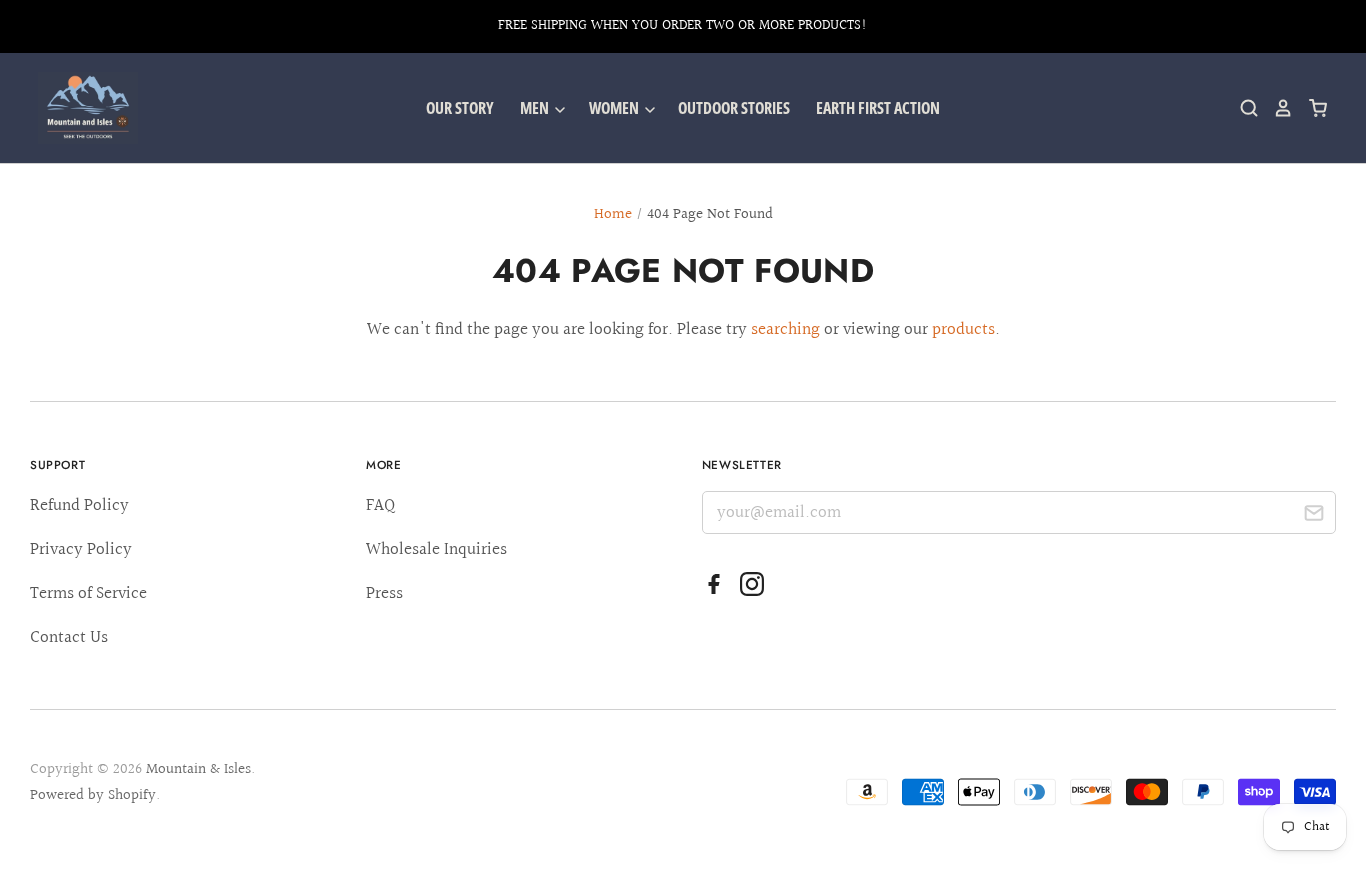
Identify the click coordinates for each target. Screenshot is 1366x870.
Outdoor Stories (734, 108)
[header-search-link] (1242, 108)
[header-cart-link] (1310, 108)
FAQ (380, 505)
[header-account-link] (1276, 108)
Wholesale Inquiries (436, 549)
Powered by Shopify (93, 795)
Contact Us (69, 637)
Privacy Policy (81, 549)
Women (615, 108)
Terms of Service (88, 593)
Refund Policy (79, 505)
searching (785, 329)
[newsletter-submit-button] (1313, 515)
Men (536, 108)
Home (613, 214)
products (963, 329)
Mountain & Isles (198, 769)
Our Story (460, 108)
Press (384, 593)
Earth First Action (878, 108)
